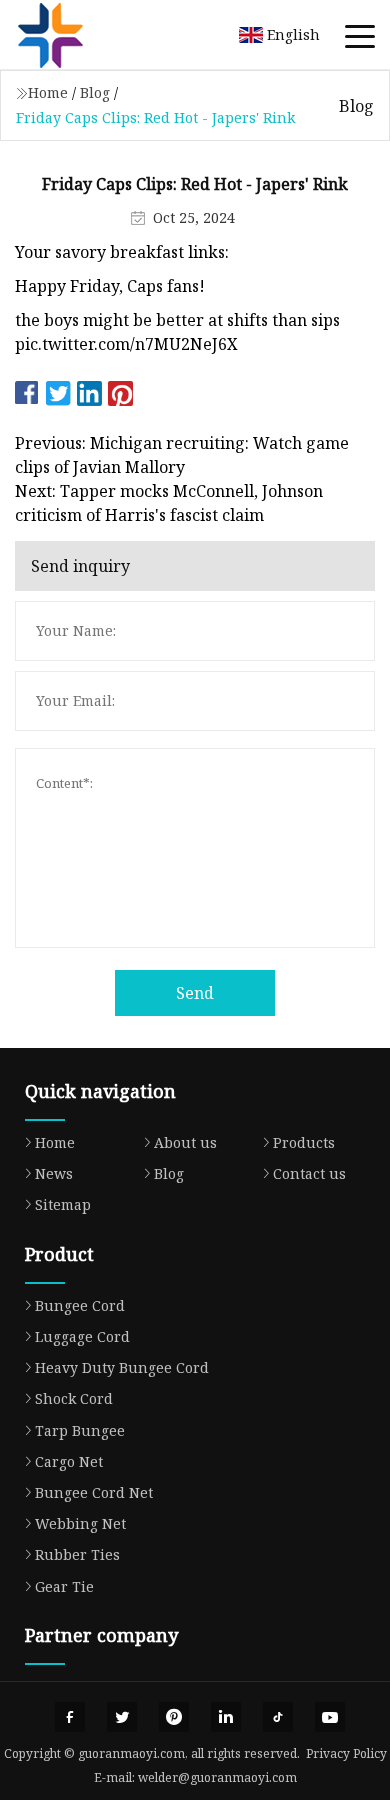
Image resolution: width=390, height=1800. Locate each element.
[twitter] (122, 1717)
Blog (95, 92)
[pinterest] (174, 1717)
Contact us (309, 1173)
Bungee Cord (80, 1305)
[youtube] (330, 1717)
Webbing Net (80, 1523)
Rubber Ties (77, 1554)
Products (304, 1142)
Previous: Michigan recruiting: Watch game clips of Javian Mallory (182, 455)
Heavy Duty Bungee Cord (122, 1367)
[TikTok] (278, 1717)
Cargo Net (69, 1461)
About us (185, 1142)
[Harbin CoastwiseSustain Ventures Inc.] (75, 35)
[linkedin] (226, 1717)
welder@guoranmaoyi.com (217, 1777)
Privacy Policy (346, 1753)
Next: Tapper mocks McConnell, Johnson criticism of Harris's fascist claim (169, 503)
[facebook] (70, 1717)
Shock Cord (74, 1398)
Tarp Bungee (80, 1430)
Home (48, 92)
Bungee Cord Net (94, 1492)
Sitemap (63, 1204)
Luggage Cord (82, 1336)
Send (195, 993)
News (54, 1173)
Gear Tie (64, 1586)
